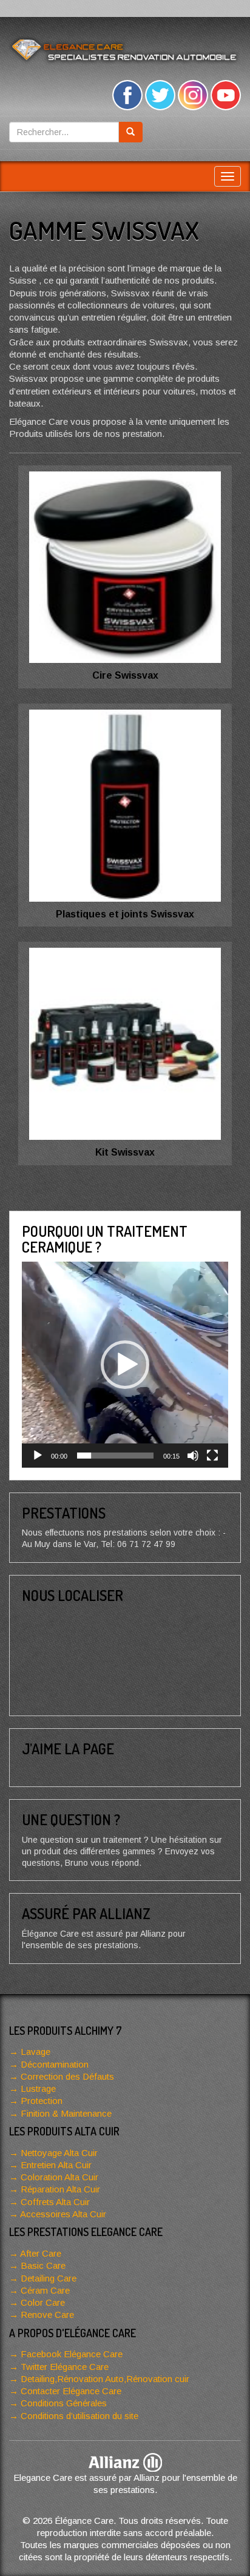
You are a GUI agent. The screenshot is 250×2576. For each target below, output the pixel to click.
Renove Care (47, 2315)
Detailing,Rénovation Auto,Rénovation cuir (105, 2379)
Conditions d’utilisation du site (79, 2416)
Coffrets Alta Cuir (55, 2202)
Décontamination (55, 2064)
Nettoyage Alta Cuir (59, 2153)
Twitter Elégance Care (65, 2367)
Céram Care (45, 2290)
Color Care (43, 2302)
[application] (125, 1365)
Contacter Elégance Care (71, 2391)
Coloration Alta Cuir (59, 2177)
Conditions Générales (64, 2403)
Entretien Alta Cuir (56, 2165)
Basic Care (43, 2265)
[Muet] (193, 1456)
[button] (125, 1365)
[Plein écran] (212, 1456)
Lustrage (38, 2088)
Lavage (35, 2052)
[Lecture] (38, 1456)
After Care (41, 2253)
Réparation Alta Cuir (60, 2189)
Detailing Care (49, 2278)
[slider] (115, 1456)
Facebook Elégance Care (72, 2354)
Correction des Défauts (67, 2076)
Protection (42, 2101)
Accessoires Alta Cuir (63, 2214)
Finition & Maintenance (66, 2113)
